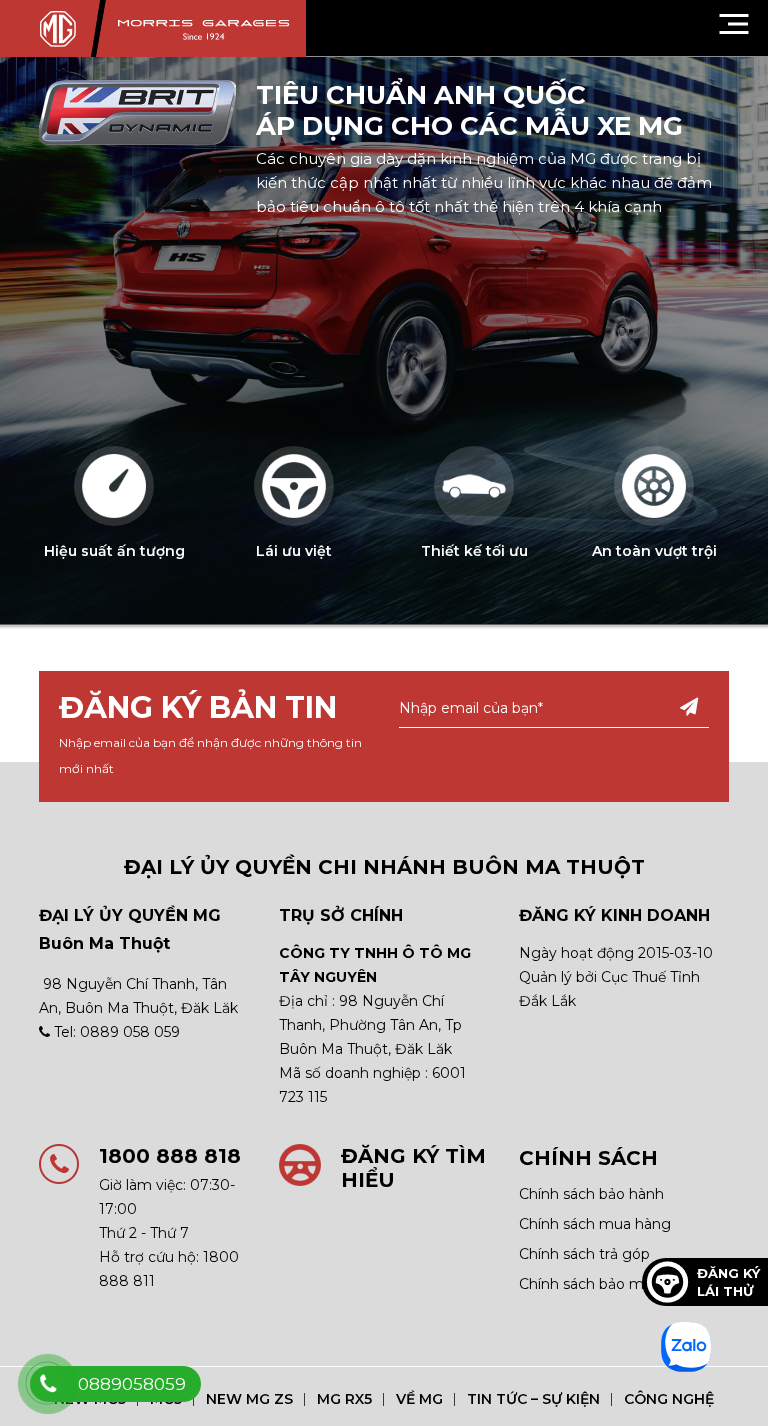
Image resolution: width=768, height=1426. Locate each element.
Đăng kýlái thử (728, 1282)
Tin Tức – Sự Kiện (533, 1399)
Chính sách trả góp (584, 1254)
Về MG (419, 1399)
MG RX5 (344, 1399)
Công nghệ (669, 1399)
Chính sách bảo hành (591, 1194)
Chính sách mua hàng (595, 1224)
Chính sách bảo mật (588, 1284)
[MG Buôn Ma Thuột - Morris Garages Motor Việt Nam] (172, 28)
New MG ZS (249, 1399)
